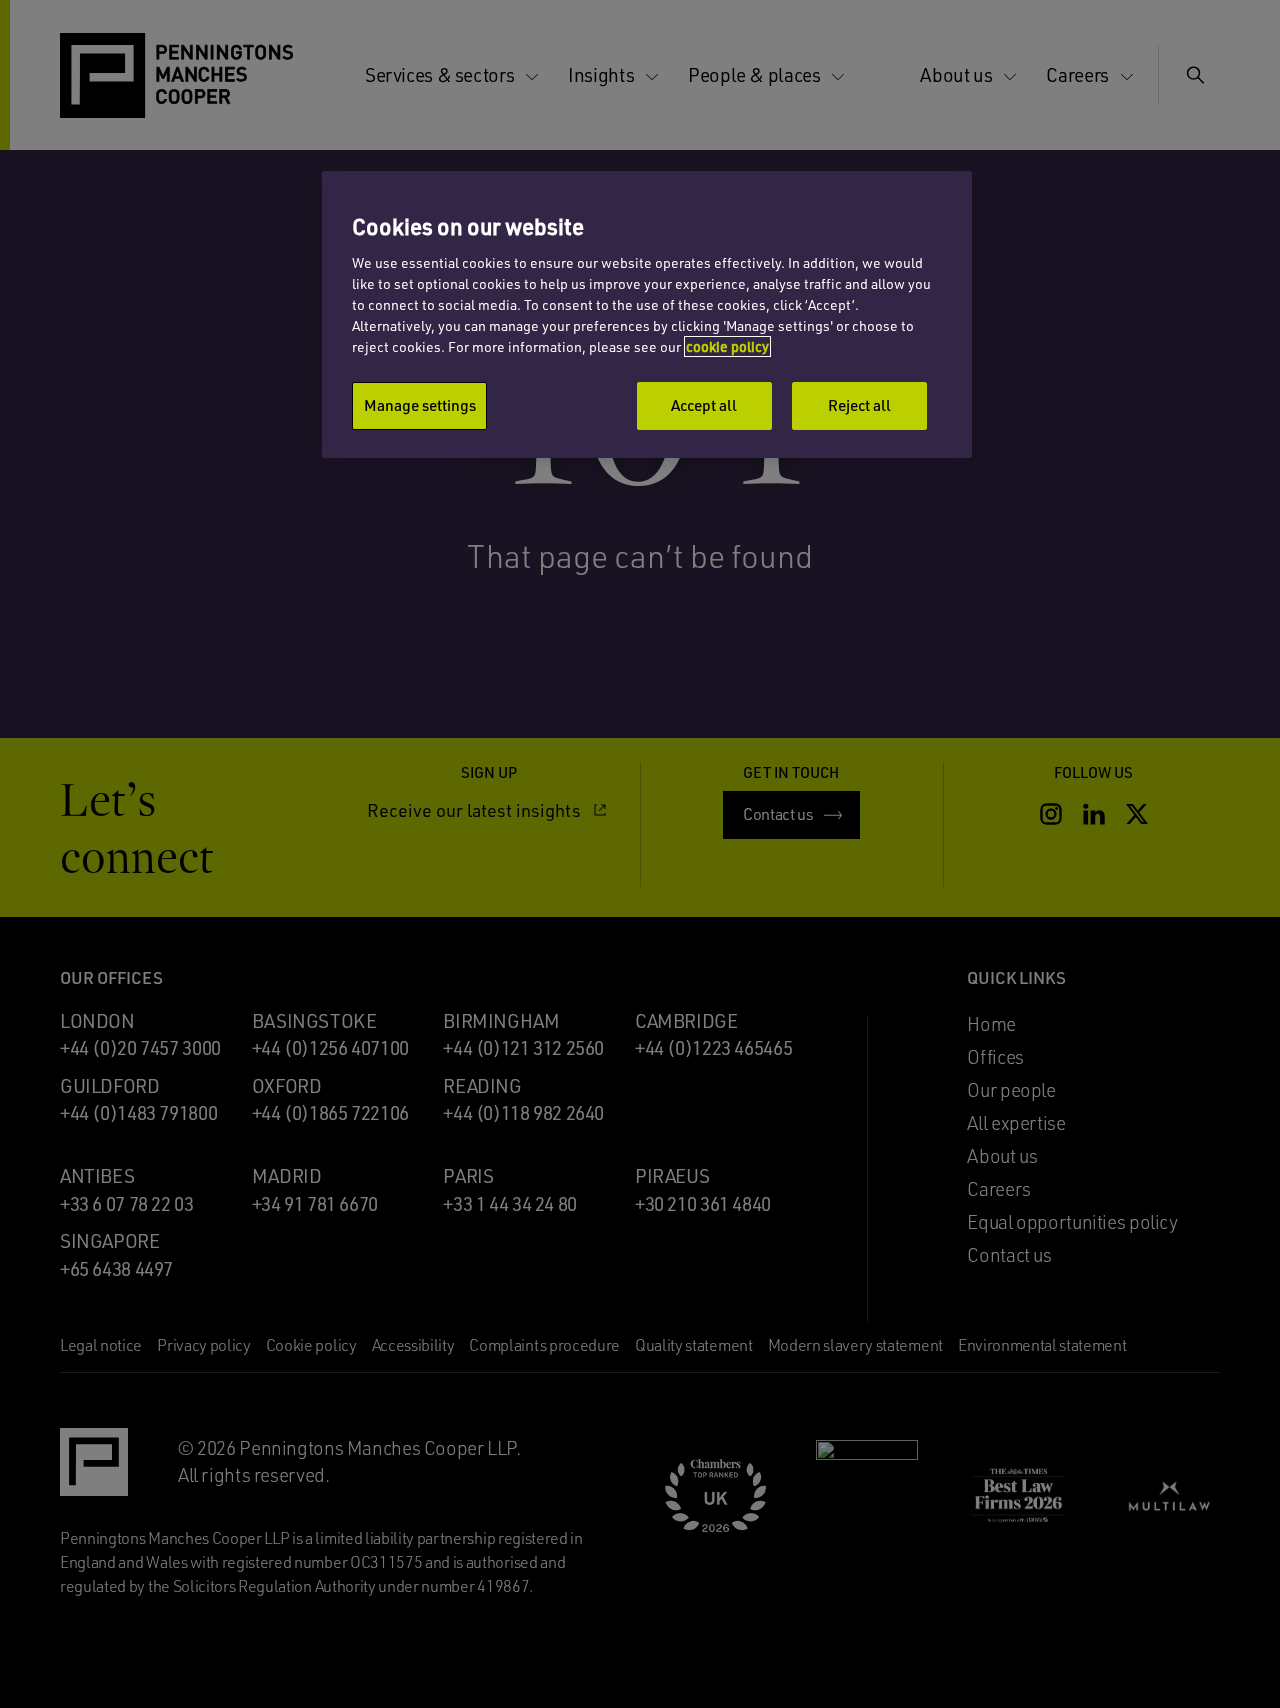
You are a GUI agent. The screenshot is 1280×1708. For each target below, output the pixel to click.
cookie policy (727, 346)
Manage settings (420, 405)
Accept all (704, 405)
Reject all (859, 405)
